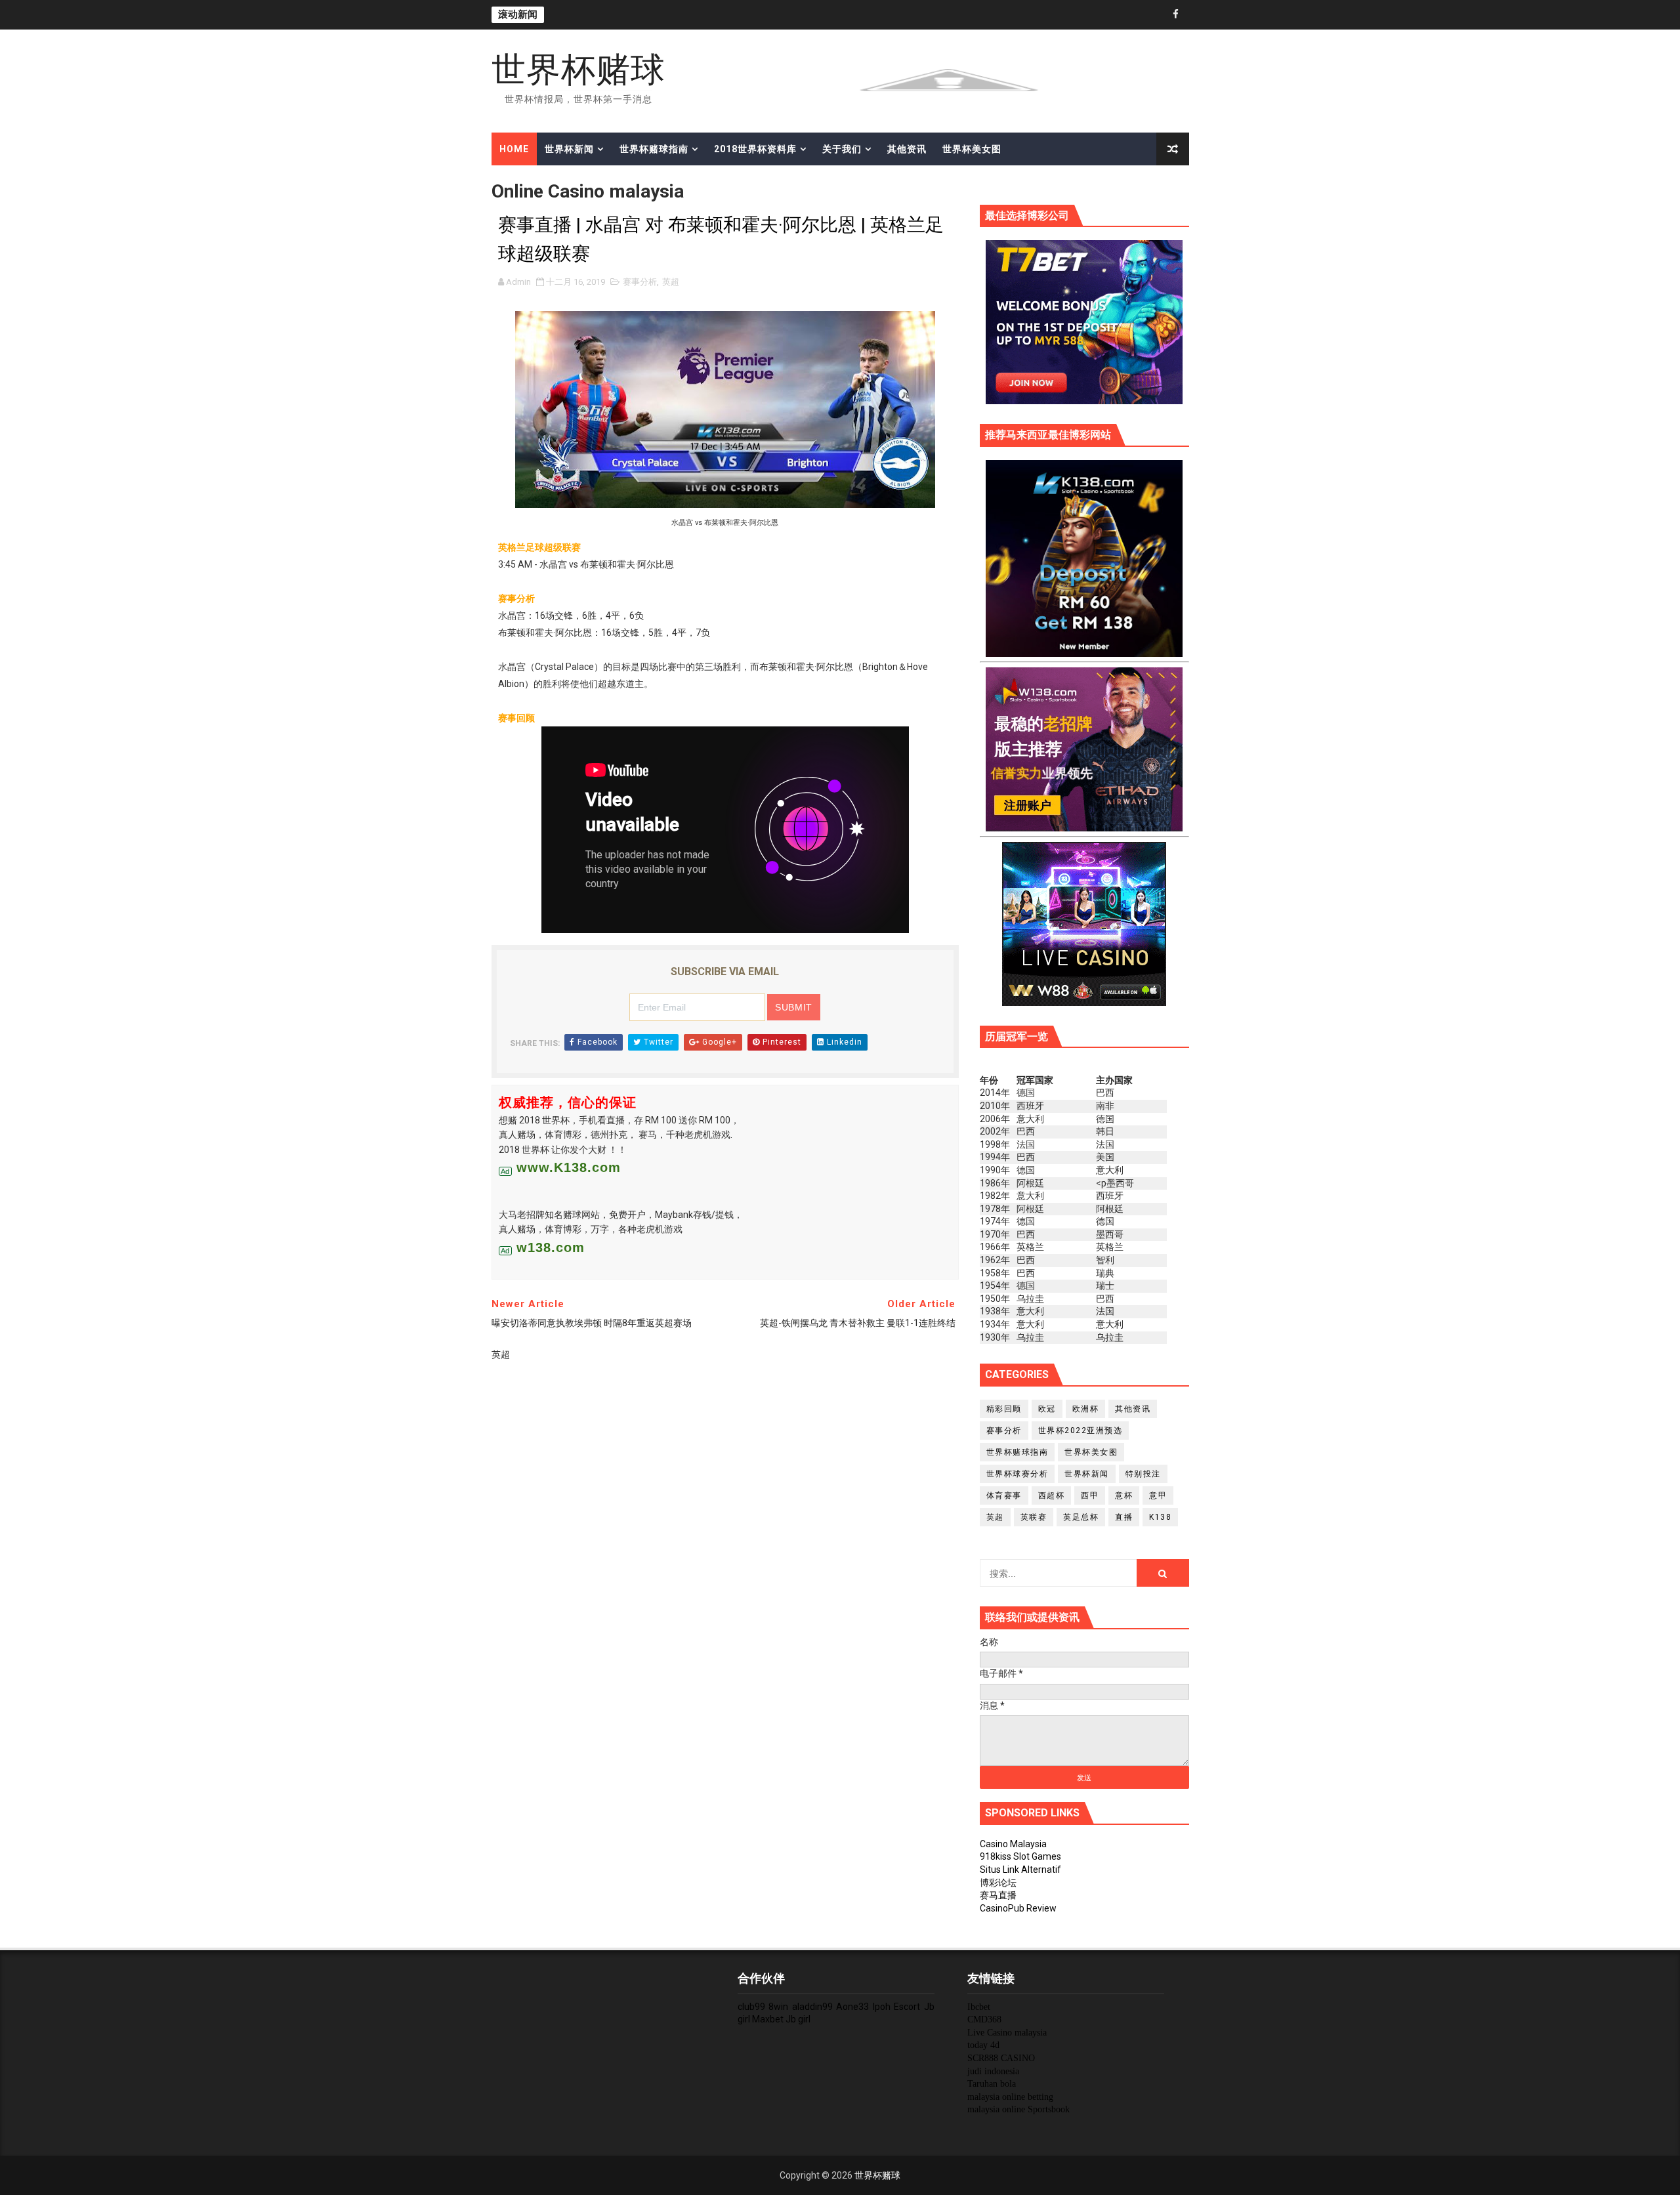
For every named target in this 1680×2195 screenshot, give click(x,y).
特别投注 (1143, 1474)
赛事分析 (640, 282)
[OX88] (949, 79)
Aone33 (852, 2007)
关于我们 (842, 149)
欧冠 (1047, 1409)
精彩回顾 (1004, 1409)
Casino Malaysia (1013, 1844)
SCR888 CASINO (1001, 2058)
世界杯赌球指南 (654, 149)
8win (778, 2007)
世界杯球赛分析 (1018, 1474)
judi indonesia (993, 2071)
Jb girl (798, 2019)
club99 (751, 2007)
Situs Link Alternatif (1020, 1870)
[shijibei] (1084, 557)
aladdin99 (812, 2007)
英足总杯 (1081, 1517)
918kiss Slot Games (1020, 1856)
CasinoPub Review (1018, 1908)
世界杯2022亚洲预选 (1081, 1431)
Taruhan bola (992, 2084)
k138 (1160, 1517)
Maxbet (768, 2019)
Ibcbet (979, 2007)
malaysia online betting (1010, 2097)
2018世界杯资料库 (755, 149)
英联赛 (1034, 1517)
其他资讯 (907, 149)
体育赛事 (1004, 1495)
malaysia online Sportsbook (1018, 2109)
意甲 (1158, 1495)
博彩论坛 (998, 1883)
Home (514, 149)
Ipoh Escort (897, 2007)
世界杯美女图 (972, 149)
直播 (1124, 1517)
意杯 (1124, 1495)
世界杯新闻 (569, 149)
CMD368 (984, 2019)
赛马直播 (998, 1895)
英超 (671, 282)
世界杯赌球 (578, 69)
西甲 (1090, 1495)
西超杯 (1052, 1495)
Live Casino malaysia (1007, 2033)
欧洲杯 (1086, 1409)
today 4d (983, 2045)
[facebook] (1176, 15)
